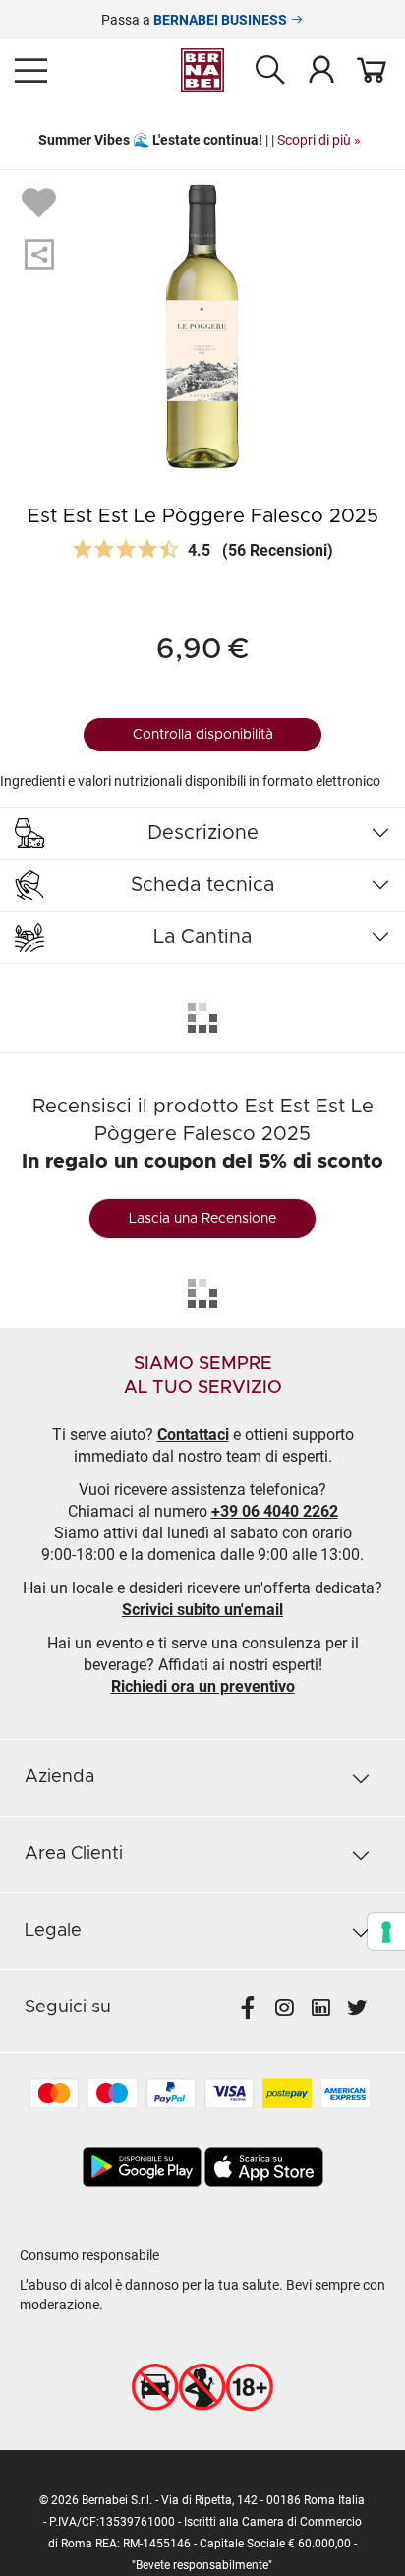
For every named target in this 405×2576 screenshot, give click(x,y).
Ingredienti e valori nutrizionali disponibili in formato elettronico (190, 781)
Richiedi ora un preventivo (203, 1686)
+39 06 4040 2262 (275, 1511)
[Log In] (321, 69)
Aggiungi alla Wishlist (41, 202)
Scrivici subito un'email (202, 1610)
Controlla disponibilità (203, 735)
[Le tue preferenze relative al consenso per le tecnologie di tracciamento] (386, 1932)
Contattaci (193, 1435)
